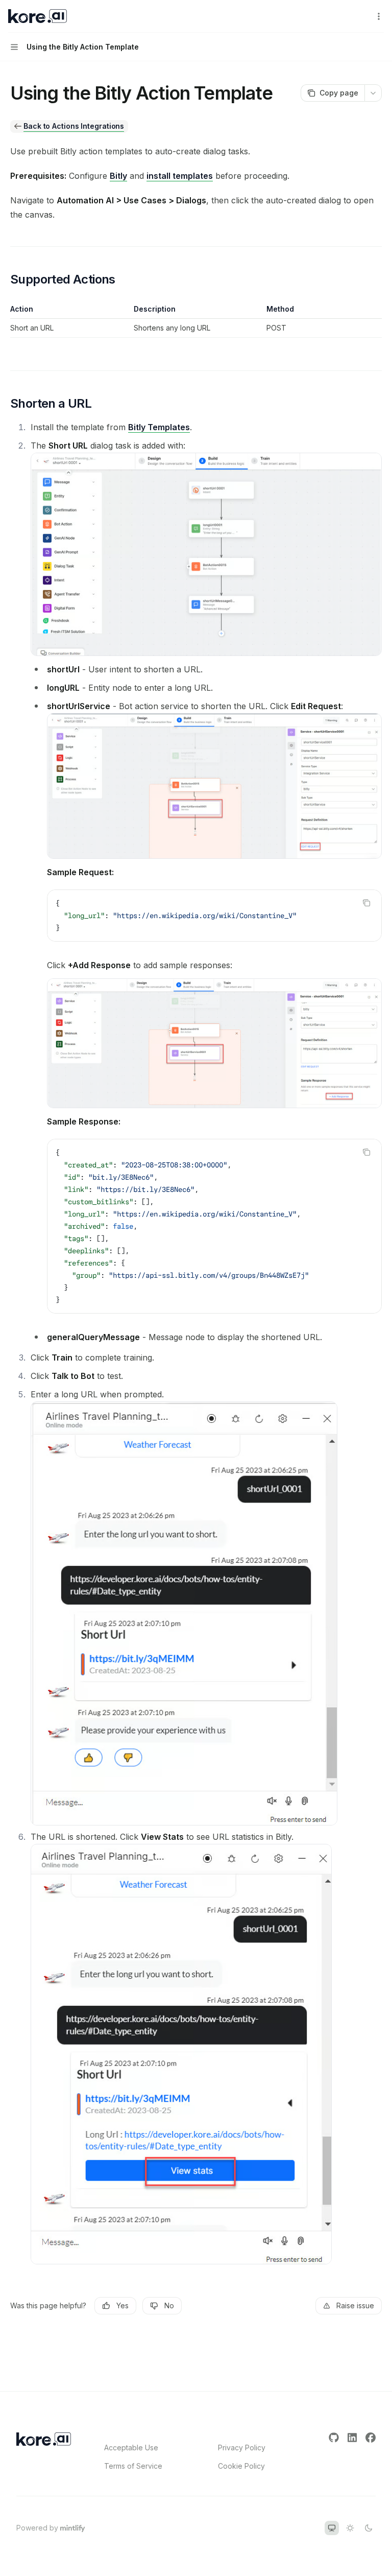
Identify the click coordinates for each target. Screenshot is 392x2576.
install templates (180, 176)
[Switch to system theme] (332, 2528)
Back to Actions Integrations (74, 126)
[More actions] (379, 16)
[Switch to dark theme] (369, 2528)
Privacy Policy (242, 2448)
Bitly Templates (159, 427)
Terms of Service (133, 2466)
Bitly (118, 176)
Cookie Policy (241, 2466)
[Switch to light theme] (350, 2528)
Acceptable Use (131, 2448)
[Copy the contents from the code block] (366, 903)
